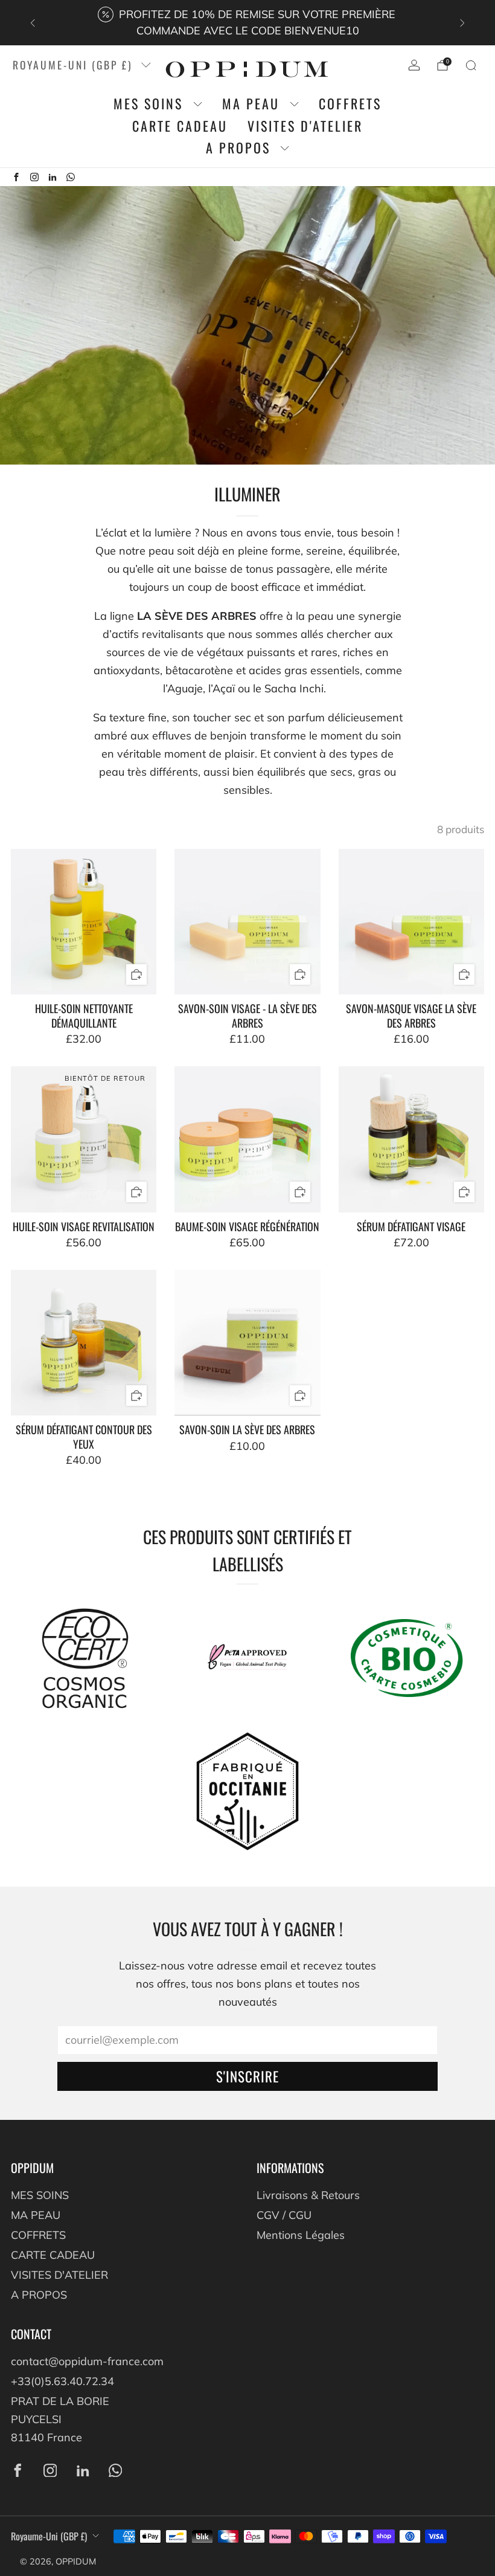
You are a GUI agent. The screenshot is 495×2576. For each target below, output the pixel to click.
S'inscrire (247, 2076)
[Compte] (414, 65)
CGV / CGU (284, 2215)
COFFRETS (350, 104)
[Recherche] (471, 65)
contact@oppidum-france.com (87, 2361)
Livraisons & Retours (308, 2195)
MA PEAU (251, 104)
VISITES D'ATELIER (305, 126)
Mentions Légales (301, 2235)
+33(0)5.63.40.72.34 (62, 2381)
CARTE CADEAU (180, 126)
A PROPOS (238, 148)
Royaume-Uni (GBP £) (73, 65)
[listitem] (247, 23)
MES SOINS (148, 104)
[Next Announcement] (462, 23)
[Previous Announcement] (33, 23)
